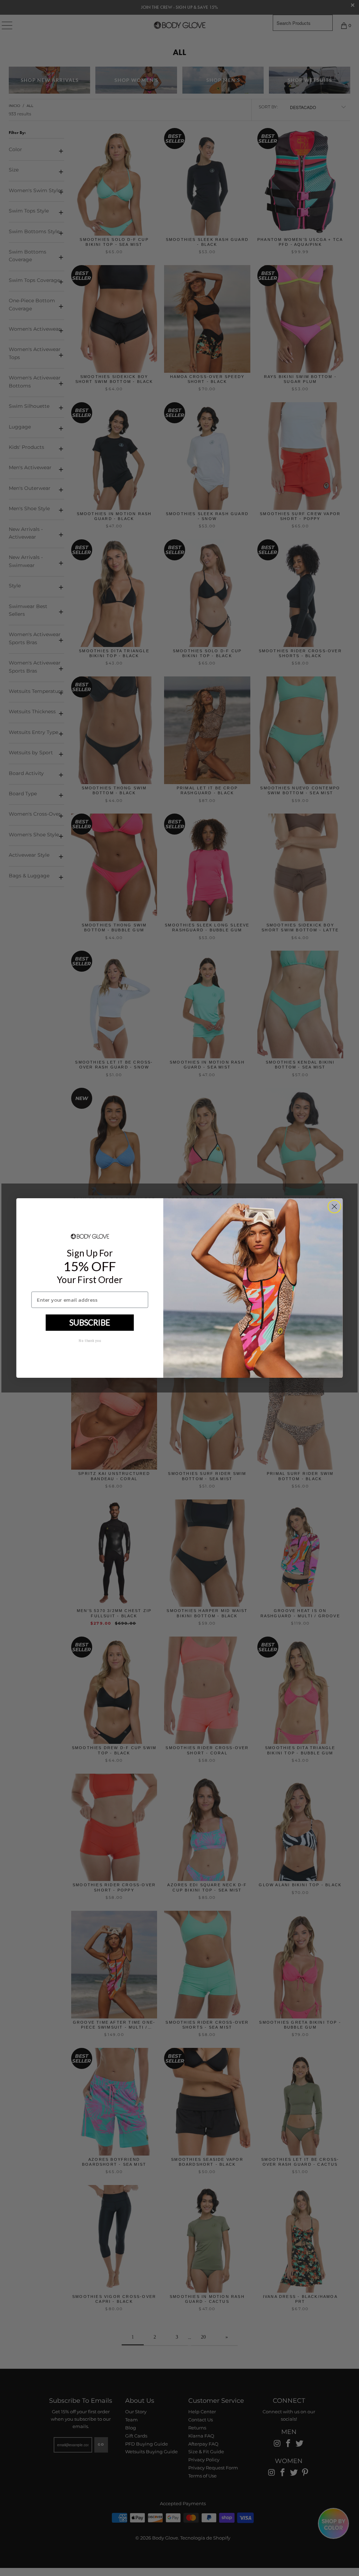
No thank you (90, 1340)
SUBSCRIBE (90, 1322)
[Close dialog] (334, 1206)
